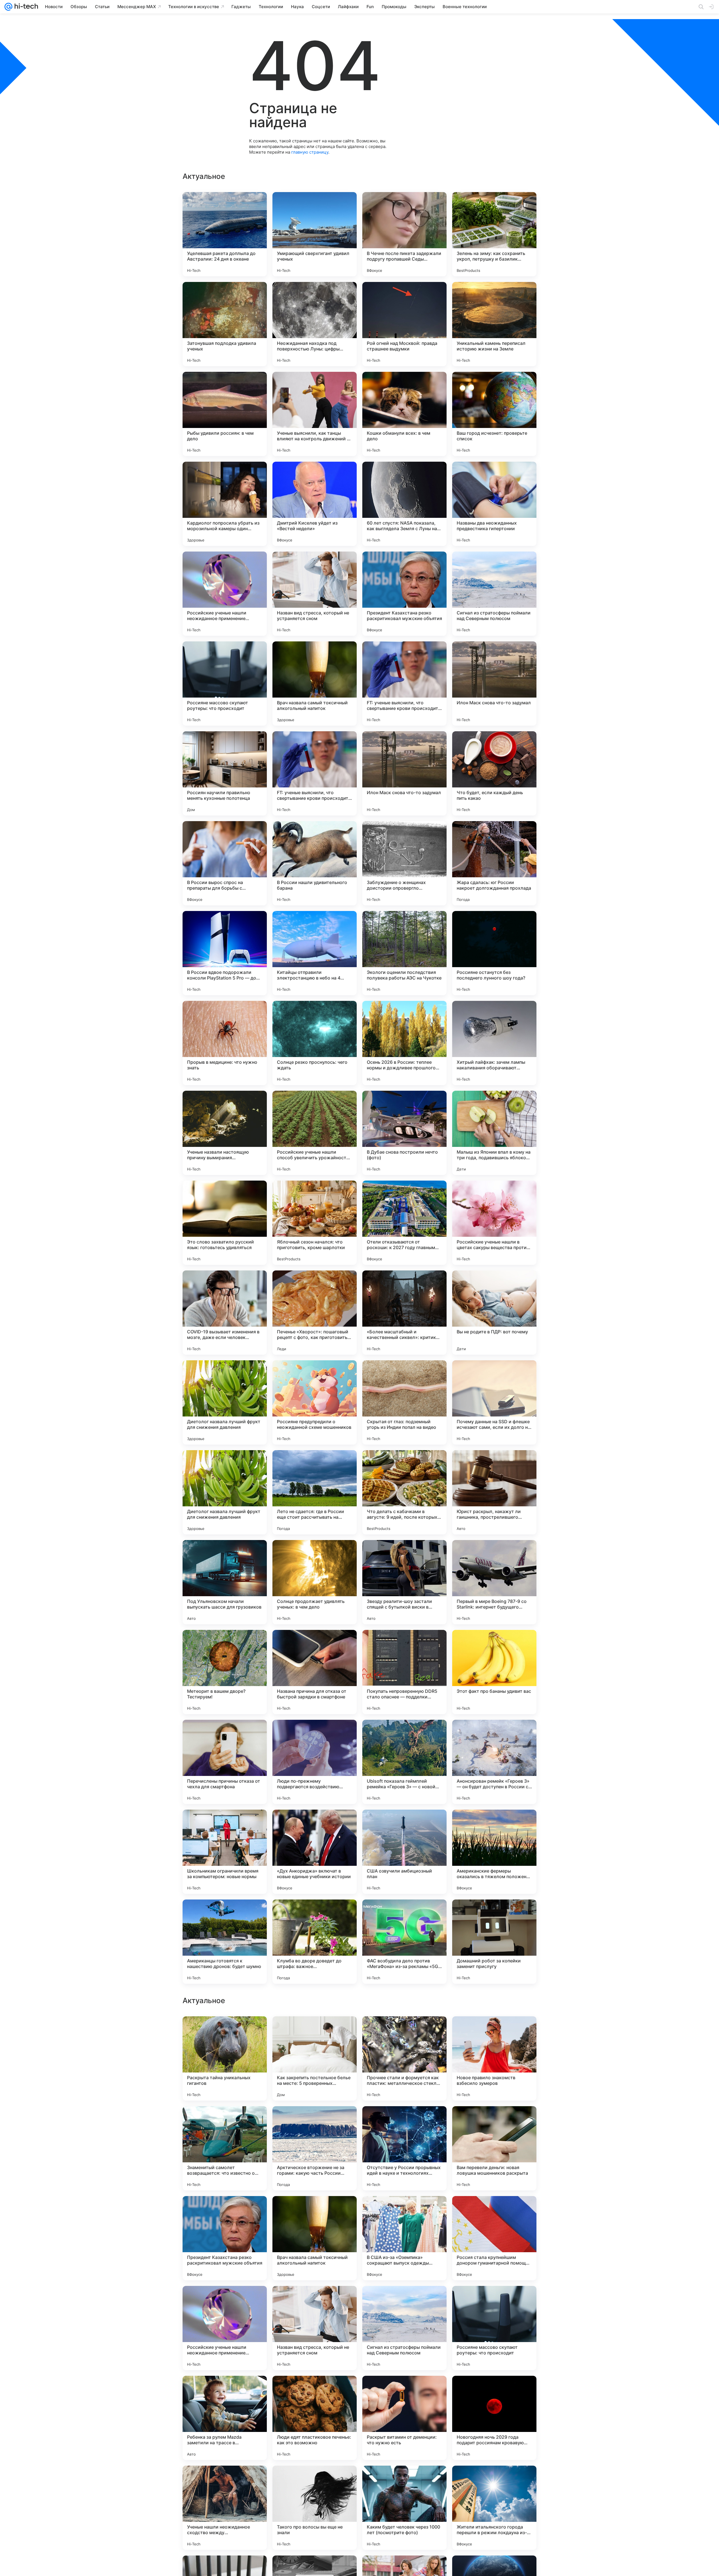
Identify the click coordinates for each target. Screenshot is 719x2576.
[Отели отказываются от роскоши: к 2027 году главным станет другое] (404, 1223)
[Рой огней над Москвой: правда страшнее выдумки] (404, 324)
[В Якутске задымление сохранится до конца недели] (225, 2481)
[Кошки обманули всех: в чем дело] (404, 414)
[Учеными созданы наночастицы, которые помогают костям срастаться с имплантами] (494, 2121)
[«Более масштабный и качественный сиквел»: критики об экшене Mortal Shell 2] (404, 1313)
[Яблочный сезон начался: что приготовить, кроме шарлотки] (315, 1223)
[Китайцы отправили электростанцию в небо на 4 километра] (315, 953)
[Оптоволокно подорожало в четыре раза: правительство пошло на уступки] (404, 2031)
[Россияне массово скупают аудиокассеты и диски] (404, 2391)
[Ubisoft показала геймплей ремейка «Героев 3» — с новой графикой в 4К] (404, 1762)
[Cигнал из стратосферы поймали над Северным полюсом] (494, 594)
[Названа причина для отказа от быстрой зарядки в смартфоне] (315, 1672)
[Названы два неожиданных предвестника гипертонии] (494, 504)
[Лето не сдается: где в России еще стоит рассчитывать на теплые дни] (315, 1492)
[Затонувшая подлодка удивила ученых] (225, 324)
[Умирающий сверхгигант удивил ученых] (315, 234)
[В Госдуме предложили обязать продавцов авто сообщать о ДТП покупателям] (494, 2211)
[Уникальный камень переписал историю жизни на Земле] (494, 324)
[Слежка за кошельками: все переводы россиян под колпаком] (315, 2301)
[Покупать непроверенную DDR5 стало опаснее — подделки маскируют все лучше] (404, 1672)
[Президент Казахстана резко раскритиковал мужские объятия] (404, 594)
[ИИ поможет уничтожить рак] (315, 2121)
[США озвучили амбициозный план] (404, 1852)
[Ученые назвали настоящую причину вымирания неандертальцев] (225, 1133)
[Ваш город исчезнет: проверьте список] (494, 414)
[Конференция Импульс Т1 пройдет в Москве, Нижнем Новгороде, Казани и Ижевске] (494, 2031)
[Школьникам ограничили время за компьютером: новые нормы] (225, 1852)
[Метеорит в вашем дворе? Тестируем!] (225, 1672)
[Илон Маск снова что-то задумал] (494, 684)
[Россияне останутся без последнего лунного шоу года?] (494, 953)
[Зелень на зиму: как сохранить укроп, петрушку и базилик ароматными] (494, 234)
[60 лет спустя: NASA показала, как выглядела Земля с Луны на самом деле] (404, 504)
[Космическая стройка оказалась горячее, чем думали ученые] (494, 2391)
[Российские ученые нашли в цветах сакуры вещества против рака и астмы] (494, 1223)
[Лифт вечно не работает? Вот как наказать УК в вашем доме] (404, 2301)
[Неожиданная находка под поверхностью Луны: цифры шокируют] (315, 324)
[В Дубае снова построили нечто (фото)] (404, 1133)
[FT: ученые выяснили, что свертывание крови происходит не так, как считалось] (404, 684)
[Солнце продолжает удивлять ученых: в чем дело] (315, 1582)
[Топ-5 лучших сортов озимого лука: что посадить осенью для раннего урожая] (494, 2301)
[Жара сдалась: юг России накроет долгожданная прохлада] (494, 863)
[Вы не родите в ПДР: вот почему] (494, 1313)
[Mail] (8, 7)
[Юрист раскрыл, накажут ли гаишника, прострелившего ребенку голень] (494, 1492)
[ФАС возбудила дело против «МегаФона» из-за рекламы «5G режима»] (404, 1942)
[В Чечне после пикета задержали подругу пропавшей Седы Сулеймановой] (404, 234)
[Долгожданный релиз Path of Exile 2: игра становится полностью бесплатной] (225, 2031)
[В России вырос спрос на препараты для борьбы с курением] (225, 863)
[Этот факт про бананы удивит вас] (494, 1672)
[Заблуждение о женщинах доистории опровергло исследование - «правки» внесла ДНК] (404, 863)
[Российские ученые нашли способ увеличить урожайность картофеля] (315, 1133)
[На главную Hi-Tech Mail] (25, 7)
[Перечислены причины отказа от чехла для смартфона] (225, 1762)
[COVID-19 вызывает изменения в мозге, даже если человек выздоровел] (225, 1313)
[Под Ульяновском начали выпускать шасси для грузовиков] (225, 1582)
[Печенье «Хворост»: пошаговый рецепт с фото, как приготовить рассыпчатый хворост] (315, 1313)
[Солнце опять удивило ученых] (225, 2301)
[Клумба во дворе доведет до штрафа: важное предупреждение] (315, 1942)
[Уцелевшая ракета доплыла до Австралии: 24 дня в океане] (225, 234)
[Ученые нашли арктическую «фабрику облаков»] (315, 2031)
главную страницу (310, 152)
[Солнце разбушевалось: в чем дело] (494, 2481)
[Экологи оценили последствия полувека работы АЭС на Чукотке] (404, 953)
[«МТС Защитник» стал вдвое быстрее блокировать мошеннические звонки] (225, 2211)
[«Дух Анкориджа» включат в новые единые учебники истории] (315, 1852)
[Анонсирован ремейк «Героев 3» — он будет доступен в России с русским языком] (494, 1762)
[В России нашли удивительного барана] (315, 863)
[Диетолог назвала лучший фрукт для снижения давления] (225, 1402)
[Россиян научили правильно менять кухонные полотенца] (225, 773)
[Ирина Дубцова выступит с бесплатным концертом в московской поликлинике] (225, 2391)
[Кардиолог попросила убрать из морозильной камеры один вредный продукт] (225, 504)
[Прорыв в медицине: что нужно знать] (225, 1043)
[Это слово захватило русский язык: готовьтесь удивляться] (225, 1223)
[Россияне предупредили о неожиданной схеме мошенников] (315, 1402)
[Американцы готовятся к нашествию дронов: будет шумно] (225, 1942)
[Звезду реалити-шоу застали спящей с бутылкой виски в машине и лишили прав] (404, 1582)
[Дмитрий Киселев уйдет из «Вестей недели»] (315, 504)
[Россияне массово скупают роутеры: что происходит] (225, 684)
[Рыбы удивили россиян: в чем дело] (225, 414)
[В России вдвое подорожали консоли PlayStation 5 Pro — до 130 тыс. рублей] (225, 953)
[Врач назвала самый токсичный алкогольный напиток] (315, 684)
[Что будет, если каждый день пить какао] (494, 773)
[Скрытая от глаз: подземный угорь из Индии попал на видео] (404, 1402)
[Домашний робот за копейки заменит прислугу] (494, 1942)
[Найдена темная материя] (315, 2211)
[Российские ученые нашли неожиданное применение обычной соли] (225, 594)
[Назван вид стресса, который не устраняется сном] (315, 594)
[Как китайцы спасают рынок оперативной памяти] (404, 2211)
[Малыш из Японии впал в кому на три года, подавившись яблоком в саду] (494, 1133)
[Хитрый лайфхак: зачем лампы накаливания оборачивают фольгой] (494, 1043)
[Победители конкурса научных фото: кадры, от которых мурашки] (404, 2481)
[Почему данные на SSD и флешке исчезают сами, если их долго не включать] (494, 1402)
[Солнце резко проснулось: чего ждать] (315, 1043)
